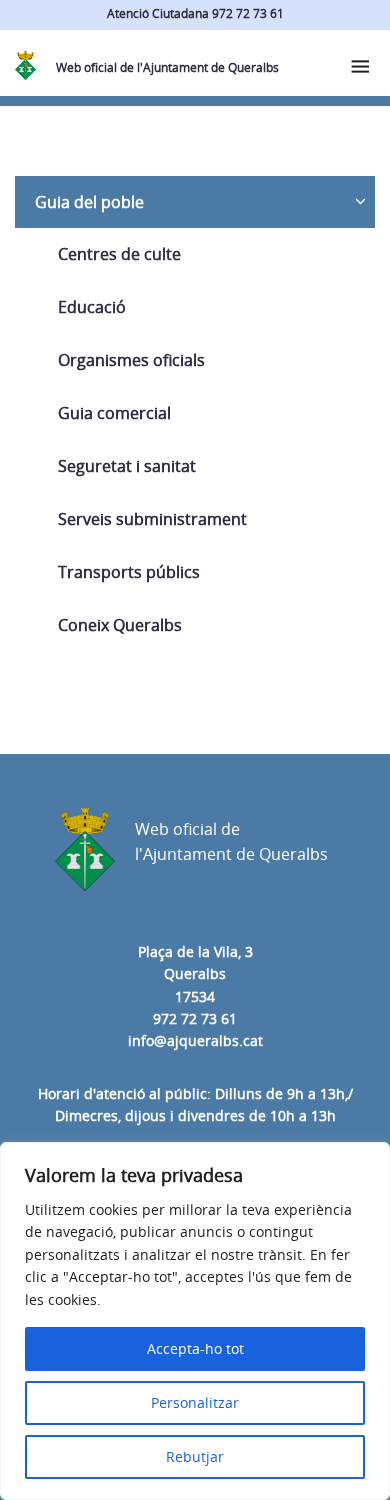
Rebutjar (195, 1456)
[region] (195, 1321)
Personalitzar (195, 1402)
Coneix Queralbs (120, 625)
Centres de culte (119, 254)
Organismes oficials (131, 360)
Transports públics (129, 572)
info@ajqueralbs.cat (195, 1040)
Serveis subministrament (152, 519)
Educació (92, 307)
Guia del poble (89, 202)
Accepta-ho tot (195, 1348)
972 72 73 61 (195, 1018)
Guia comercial (114, 413)
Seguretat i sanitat (127, 466)
